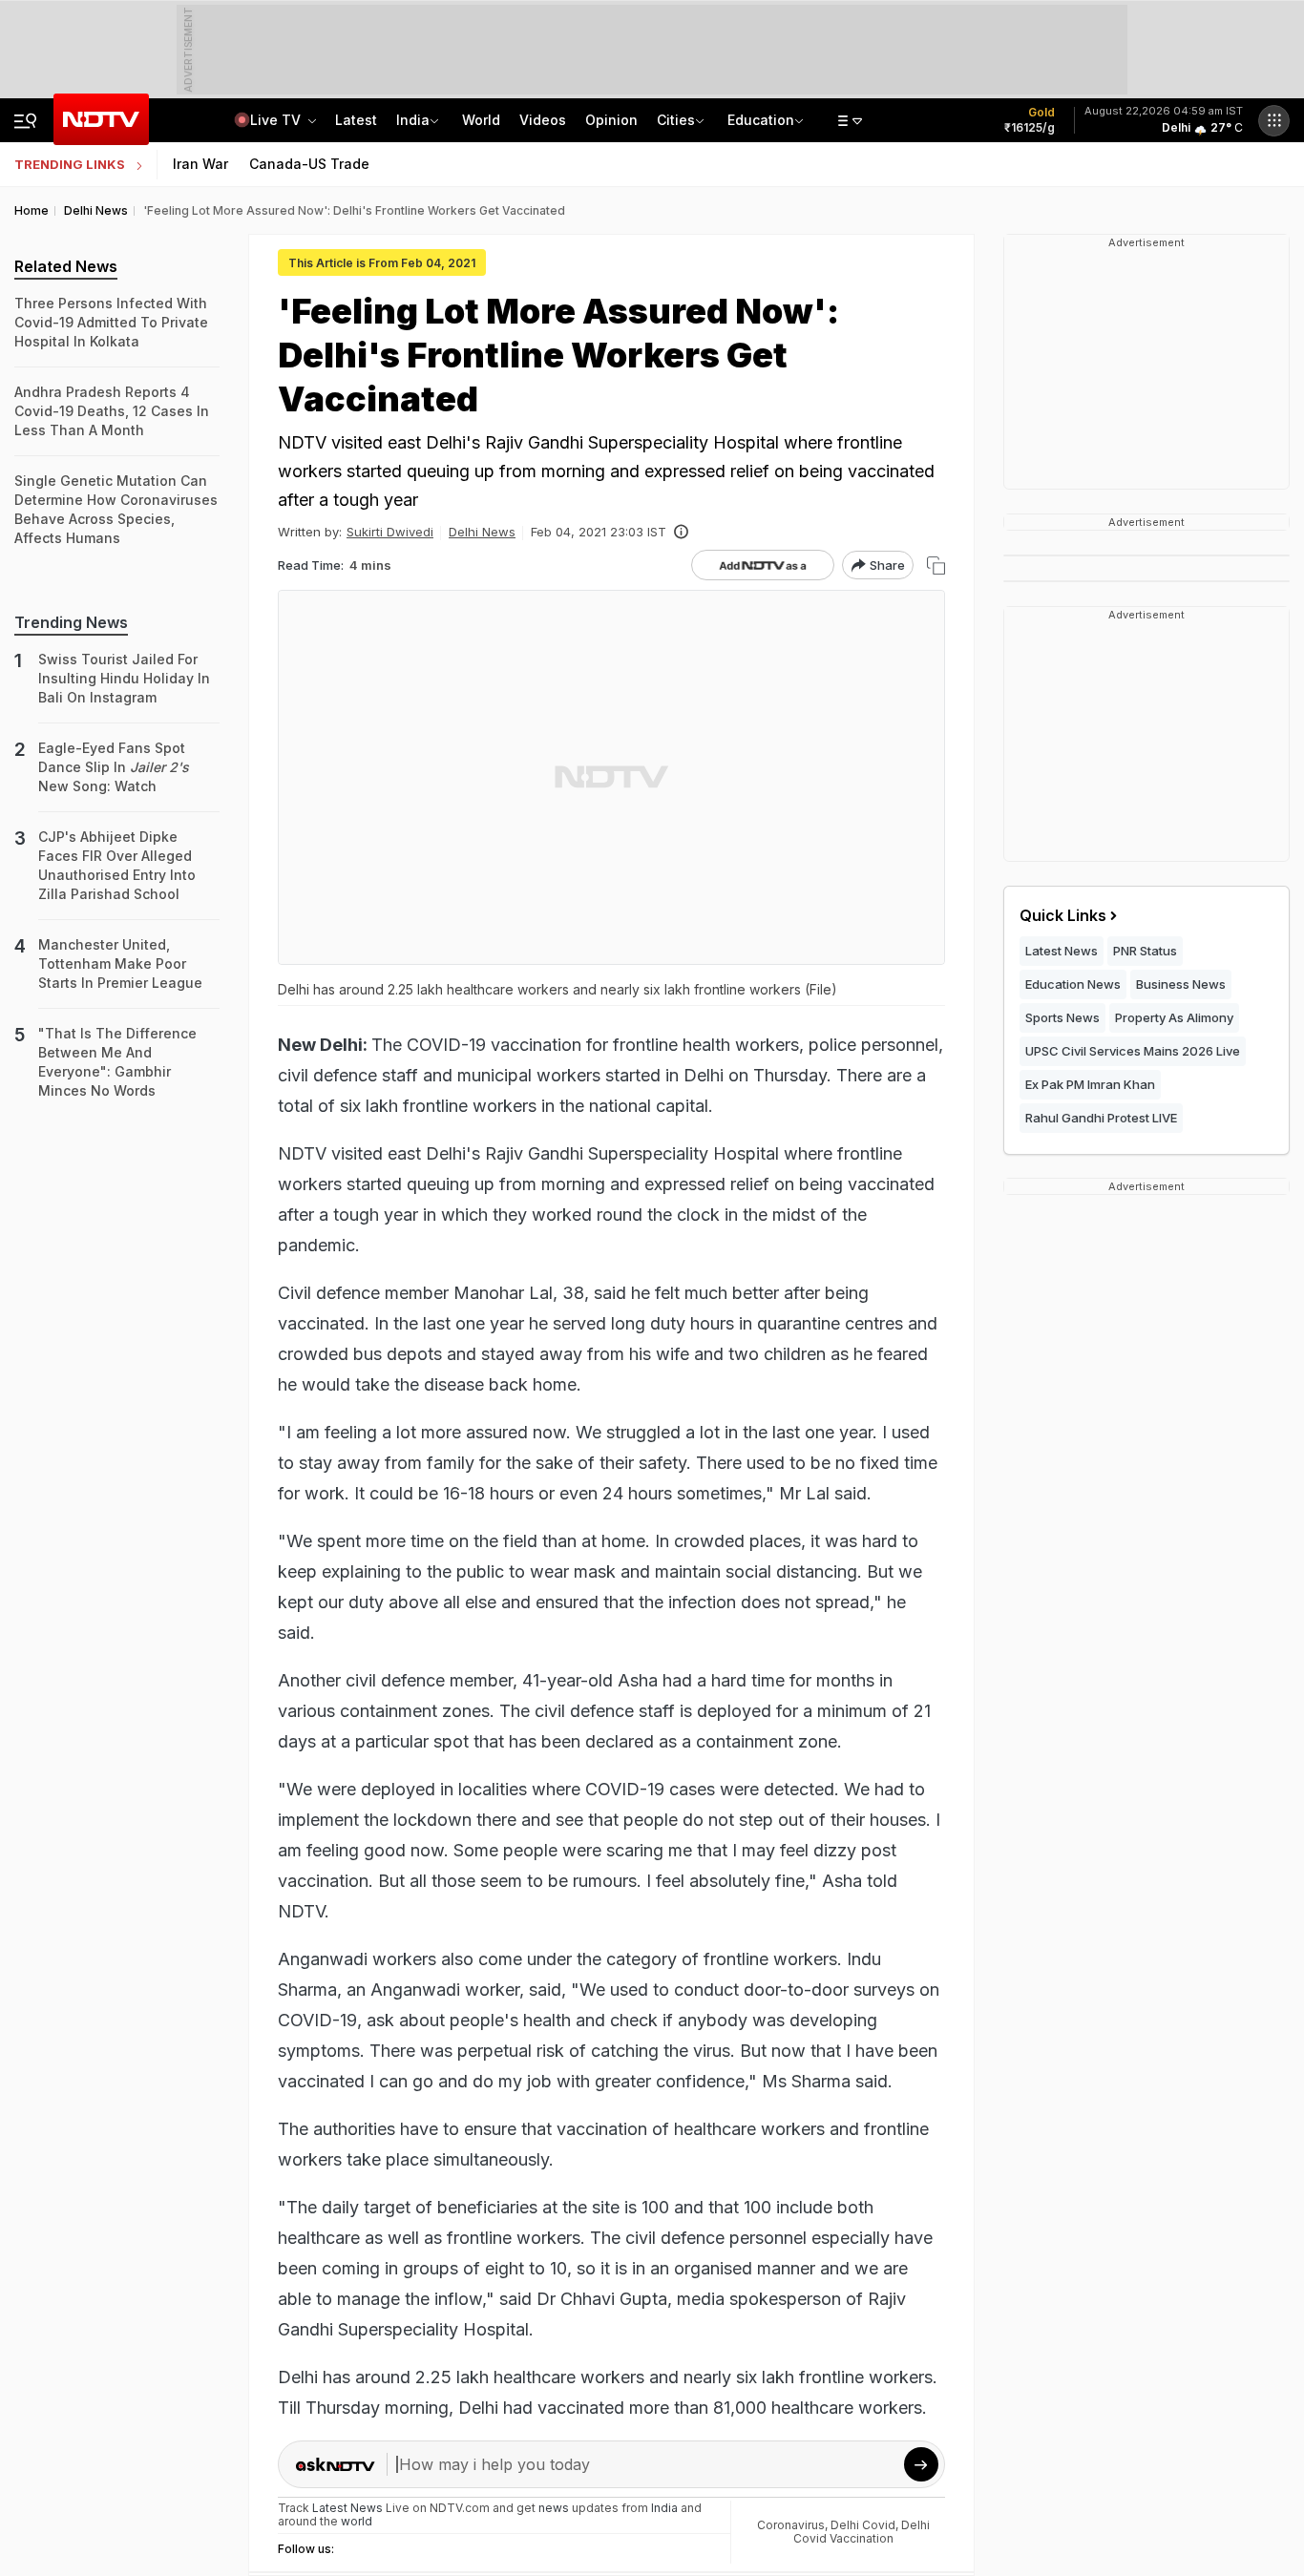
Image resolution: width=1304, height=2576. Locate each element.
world (357, 2521)
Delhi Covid (863, 2525)
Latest (356, 120)
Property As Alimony (1174, 1017)
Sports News (1062, 1017)
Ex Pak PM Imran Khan (1090, 1084)
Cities (676, 120)
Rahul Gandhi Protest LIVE (1101, 1118)
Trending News (71, 622)
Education (761, 120)
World (481, 120)
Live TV (277, 120)
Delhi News (482, 532)
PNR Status (1145, 951)
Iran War (200, 164)
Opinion (611, 120)
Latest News (1062, 951)
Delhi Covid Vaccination (862, 2532)
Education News (1073, 984)
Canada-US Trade (309, 164)
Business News (1181, 984)
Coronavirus (791, 2525)
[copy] (936, 565)
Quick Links (1063, 915)
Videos (543, 120)
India (413, 120)
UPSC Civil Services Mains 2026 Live (1133, 1051)
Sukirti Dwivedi (390, 532)
